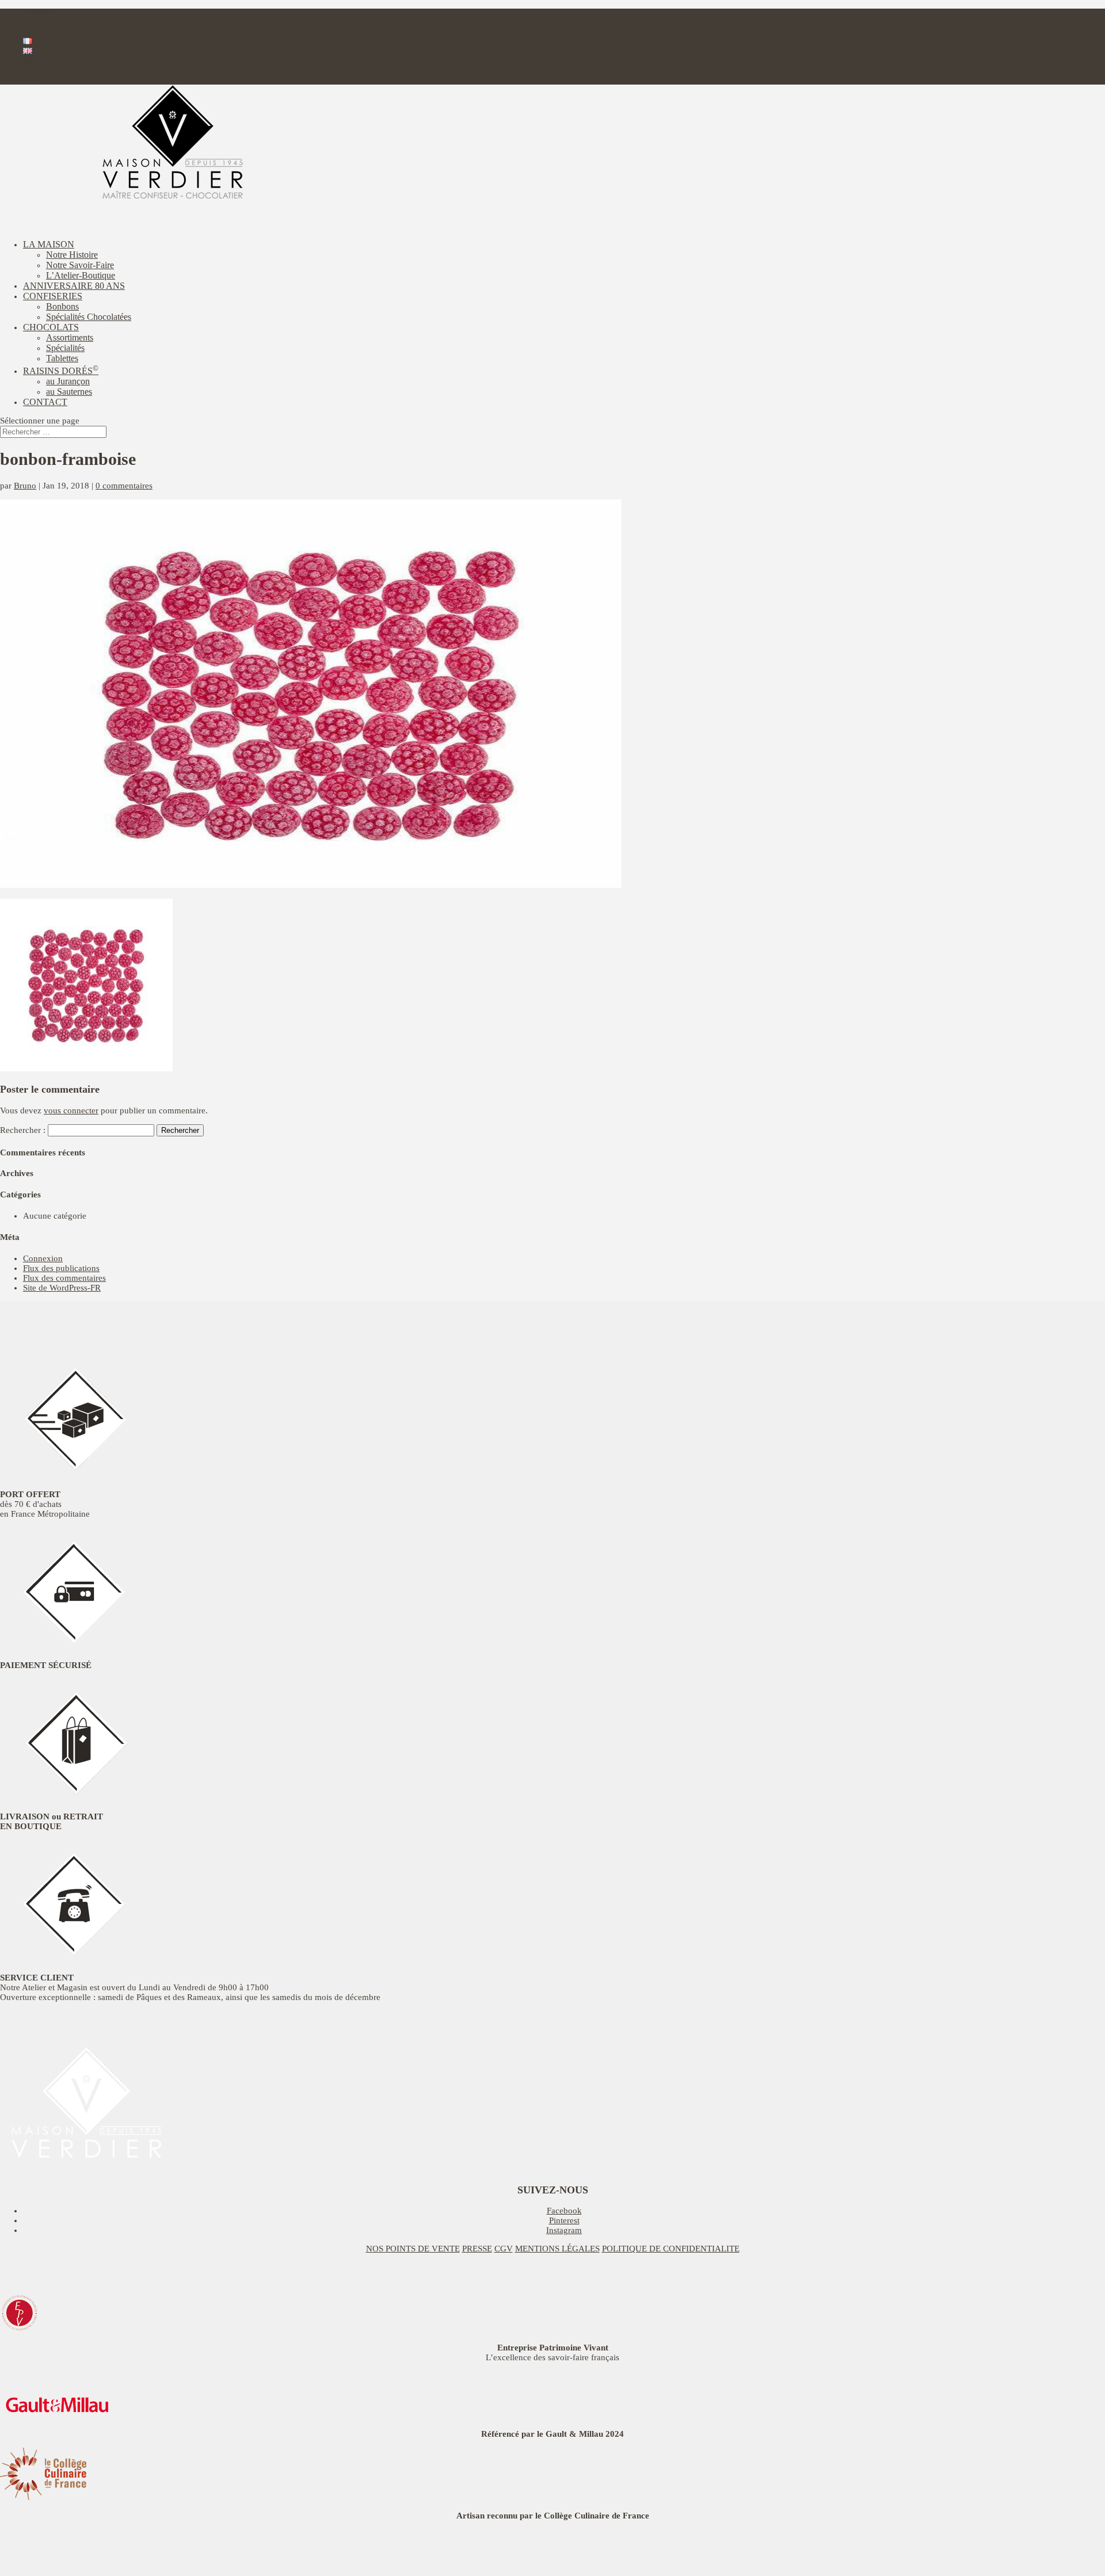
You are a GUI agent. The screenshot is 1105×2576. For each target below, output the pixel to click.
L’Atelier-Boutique (81, 275)
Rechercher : (23, 1130)
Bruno (25, 486)
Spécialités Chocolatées (89, 317)
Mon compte (46, 61)
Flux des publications (61, 1268)
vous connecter (71, 1110)
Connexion (43, 1258)
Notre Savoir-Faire (80, 265)
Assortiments (70, 337)
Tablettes (62, 358)
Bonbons (62, 306)
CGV (504, 2249)
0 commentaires (124, 486)
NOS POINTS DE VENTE (413, 2249)
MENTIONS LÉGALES (557, 2249)
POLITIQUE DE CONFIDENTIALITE (671, 2249)
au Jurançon (68, 381)
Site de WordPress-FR (62, 1288)
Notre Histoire (72, 255)
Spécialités (65, 348)
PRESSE (477, 2249)
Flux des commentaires (64, 1278)
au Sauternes (69, 392)
